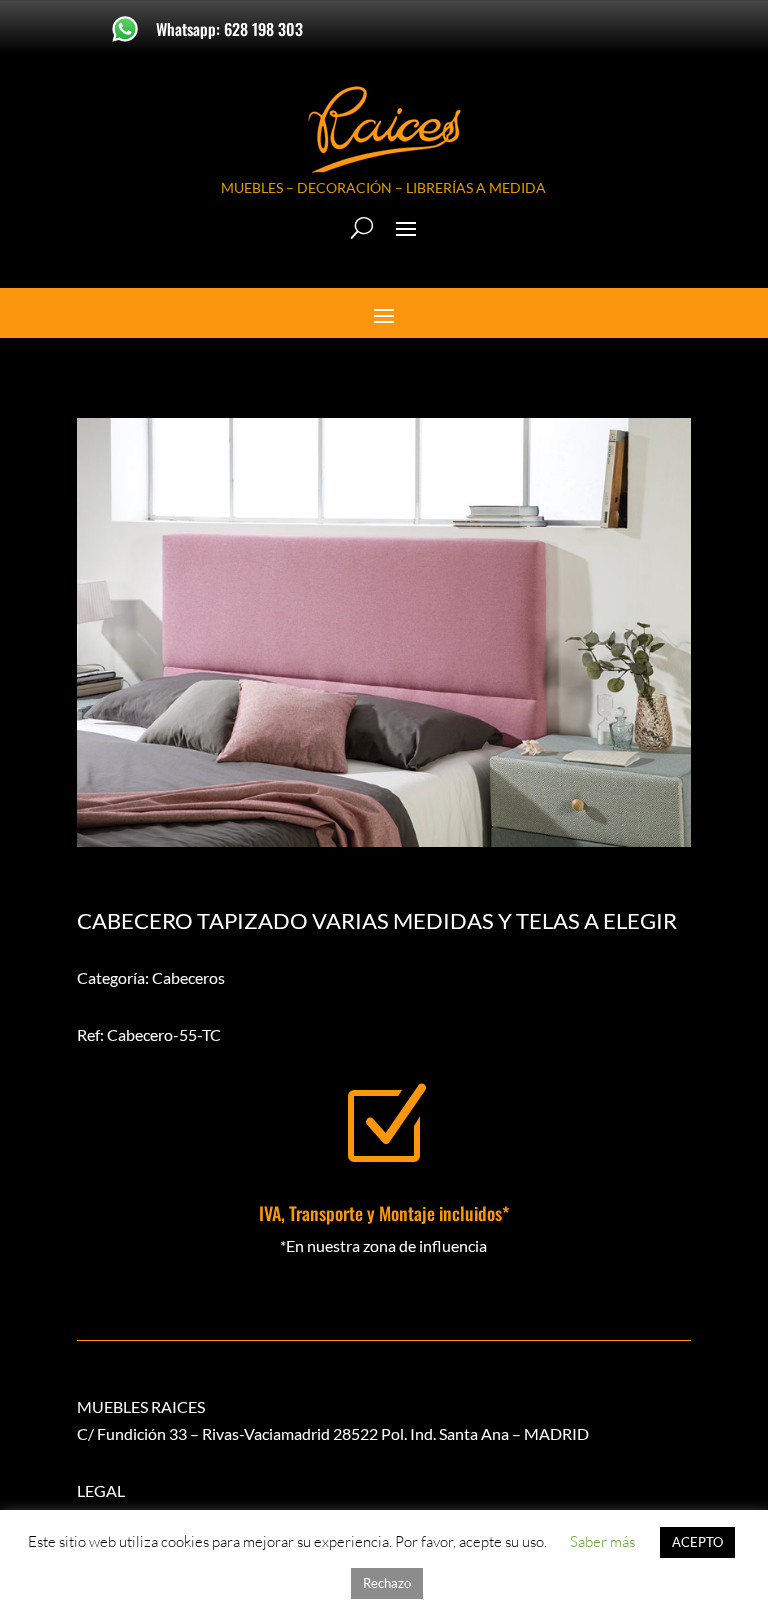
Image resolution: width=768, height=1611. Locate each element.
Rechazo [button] (387, 1583)
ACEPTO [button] (697, 1542)
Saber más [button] (602, 1541)
